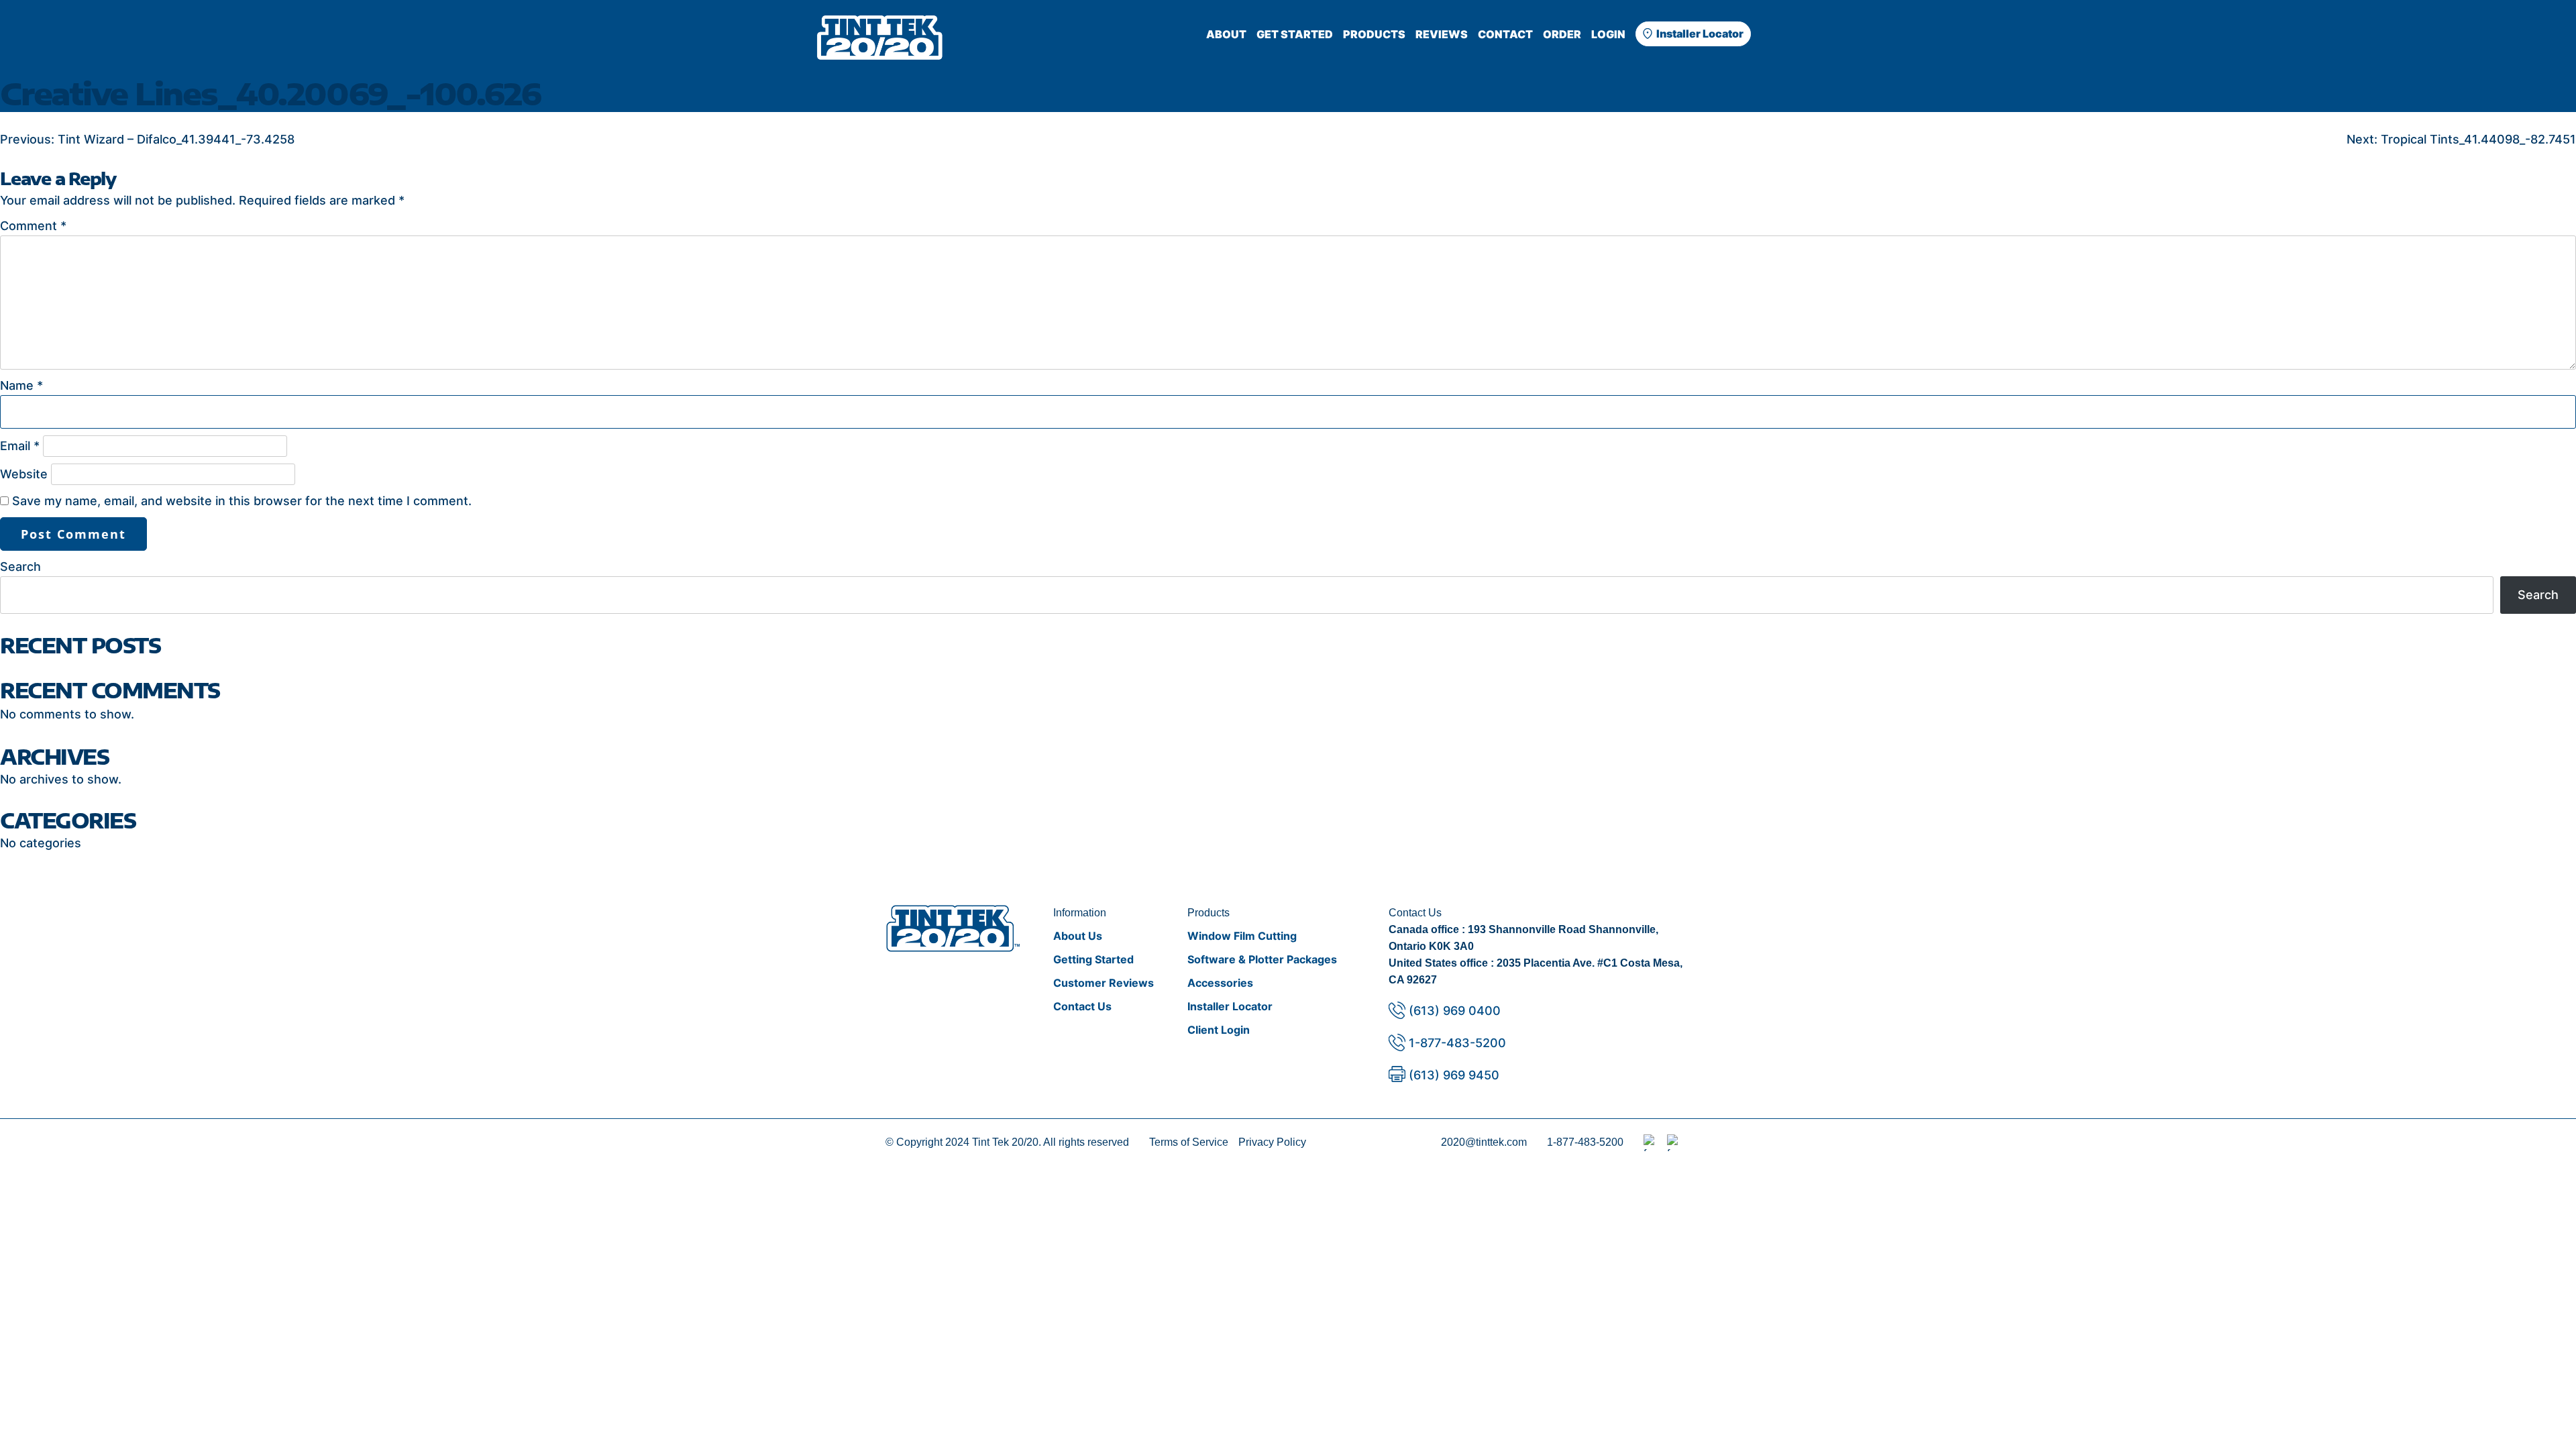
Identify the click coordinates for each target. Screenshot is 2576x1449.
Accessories (1220, 983)
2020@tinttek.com (1484, 1142)
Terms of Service (1189, 1142)
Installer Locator (1700, 34)
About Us (1078, 936)
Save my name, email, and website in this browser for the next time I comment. (242, 501)
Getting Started (1093, 959)
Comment (33, 226)
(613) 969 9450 (1454, 1075)
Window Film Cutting (1242, 936)
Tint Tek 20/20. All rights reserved (1051, 1142)
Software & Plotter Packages (1262, 959)
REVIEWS (1442, 34)
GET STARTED (1295, 34)
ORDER (1562, 34)
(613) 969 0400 (1455, 1011)
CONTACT (1505, 34)
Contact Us (1082, 1006)
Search (20, 567)
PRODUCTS (1374, 34)
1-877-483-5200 (1457, 1043)
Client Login (1219, 1030)
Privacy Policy (1272, 1142)
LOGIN (1608, 34)
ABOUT (1226, 34)
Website (24, 474)
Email (20, 446)
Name (21, 385)
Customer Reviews (1104, 983)
